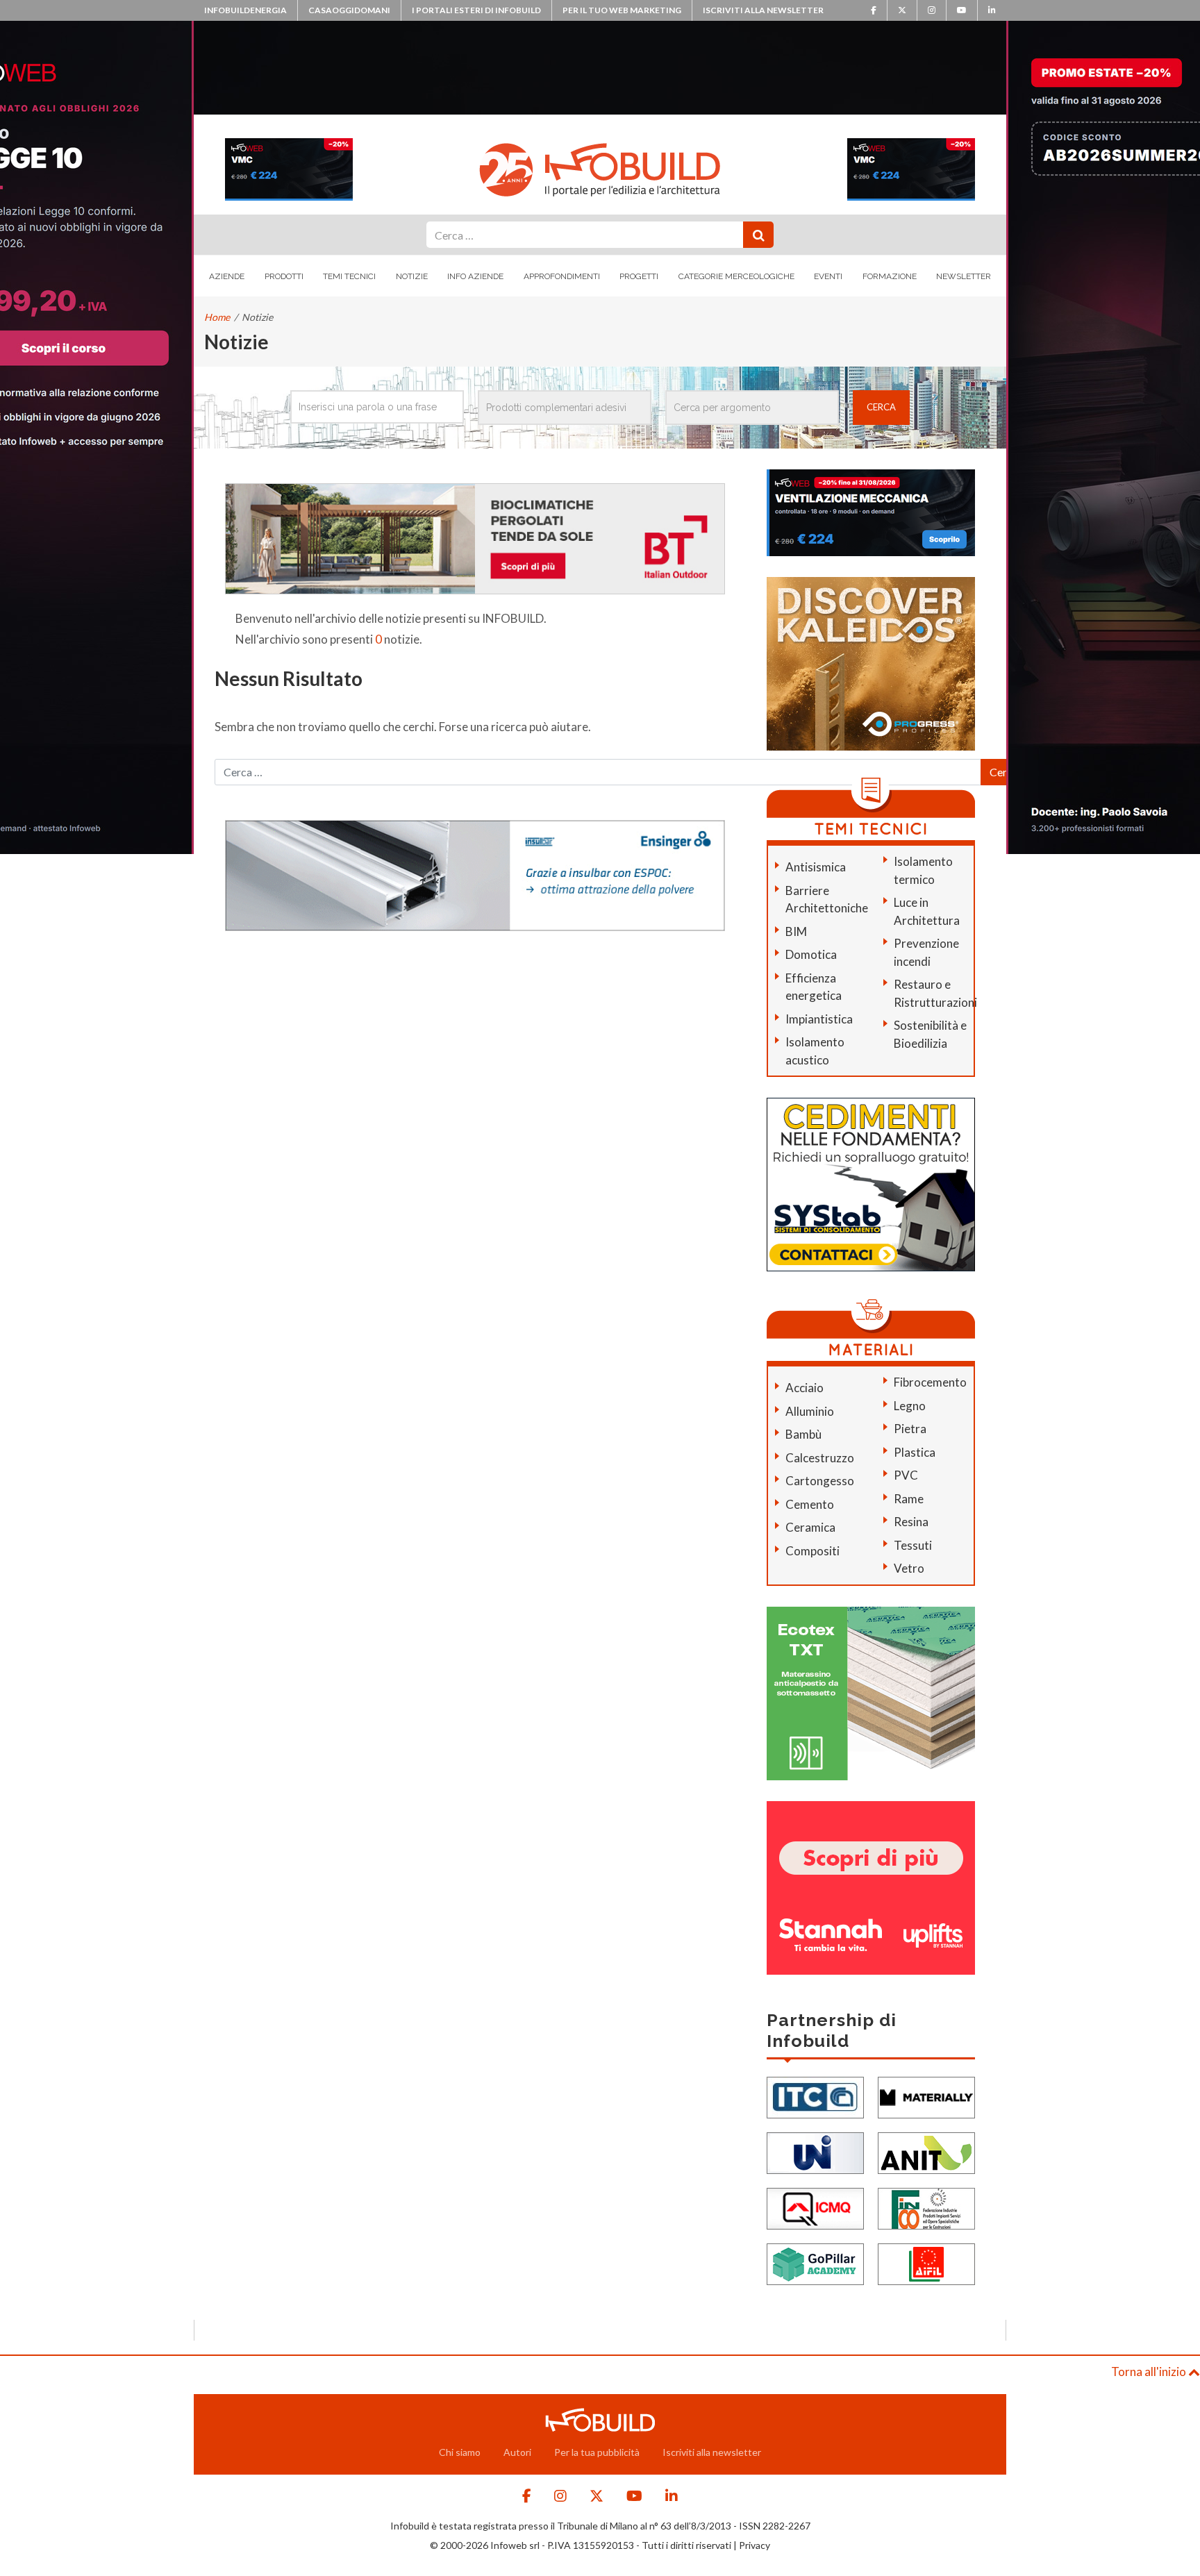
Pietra (910, 1429)
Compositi (812, 1551)
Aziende (227, 276)
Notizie (412, 276)
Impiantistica (819, 1019)
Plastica (915, 1452)
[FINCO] (926, 2207)
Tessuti (913, 1545)
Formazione (890, 276)
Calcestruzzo (820, 1458)
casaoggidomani (349, 10)
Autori (517, 2452)
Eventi (828, 276)
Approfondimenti (562, 276)
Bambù (803, 1434)
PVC (906, 1475)
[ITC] (815, 2096)
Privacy (755, 2545)
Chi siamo (460, 2452)
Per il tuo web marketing (622, 10)
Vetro (909, 1568)
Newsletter (964, 276)
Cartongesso (820, 1481)
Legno (910, 1406)
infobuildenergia (245, 10)
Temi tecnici (349, 276)
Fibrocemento (930, 1382)
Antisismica (816, 867)
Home (217, 317)
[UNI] (815, 2151)
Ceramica (810, 1527)
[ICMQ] (815, 2207)
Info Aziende (475, 276)
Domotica (811, 954)
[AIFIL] (926, 2263)
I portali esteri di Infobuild (476, 10)
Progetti (639, 276)
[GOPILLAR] (815, 2263)
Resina (911, 1522)
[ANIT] (926, 2151)
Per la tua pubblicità (597, 2452)
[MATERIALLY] (926, 2096)
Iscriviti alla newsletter (763, 10)
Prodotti (284, 276)
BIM (796, 931)
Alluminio (810, 1411)
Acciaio (805, 1388)
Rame (909, 1499)
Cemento (810, 1504)
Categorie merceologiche (736, 276)
